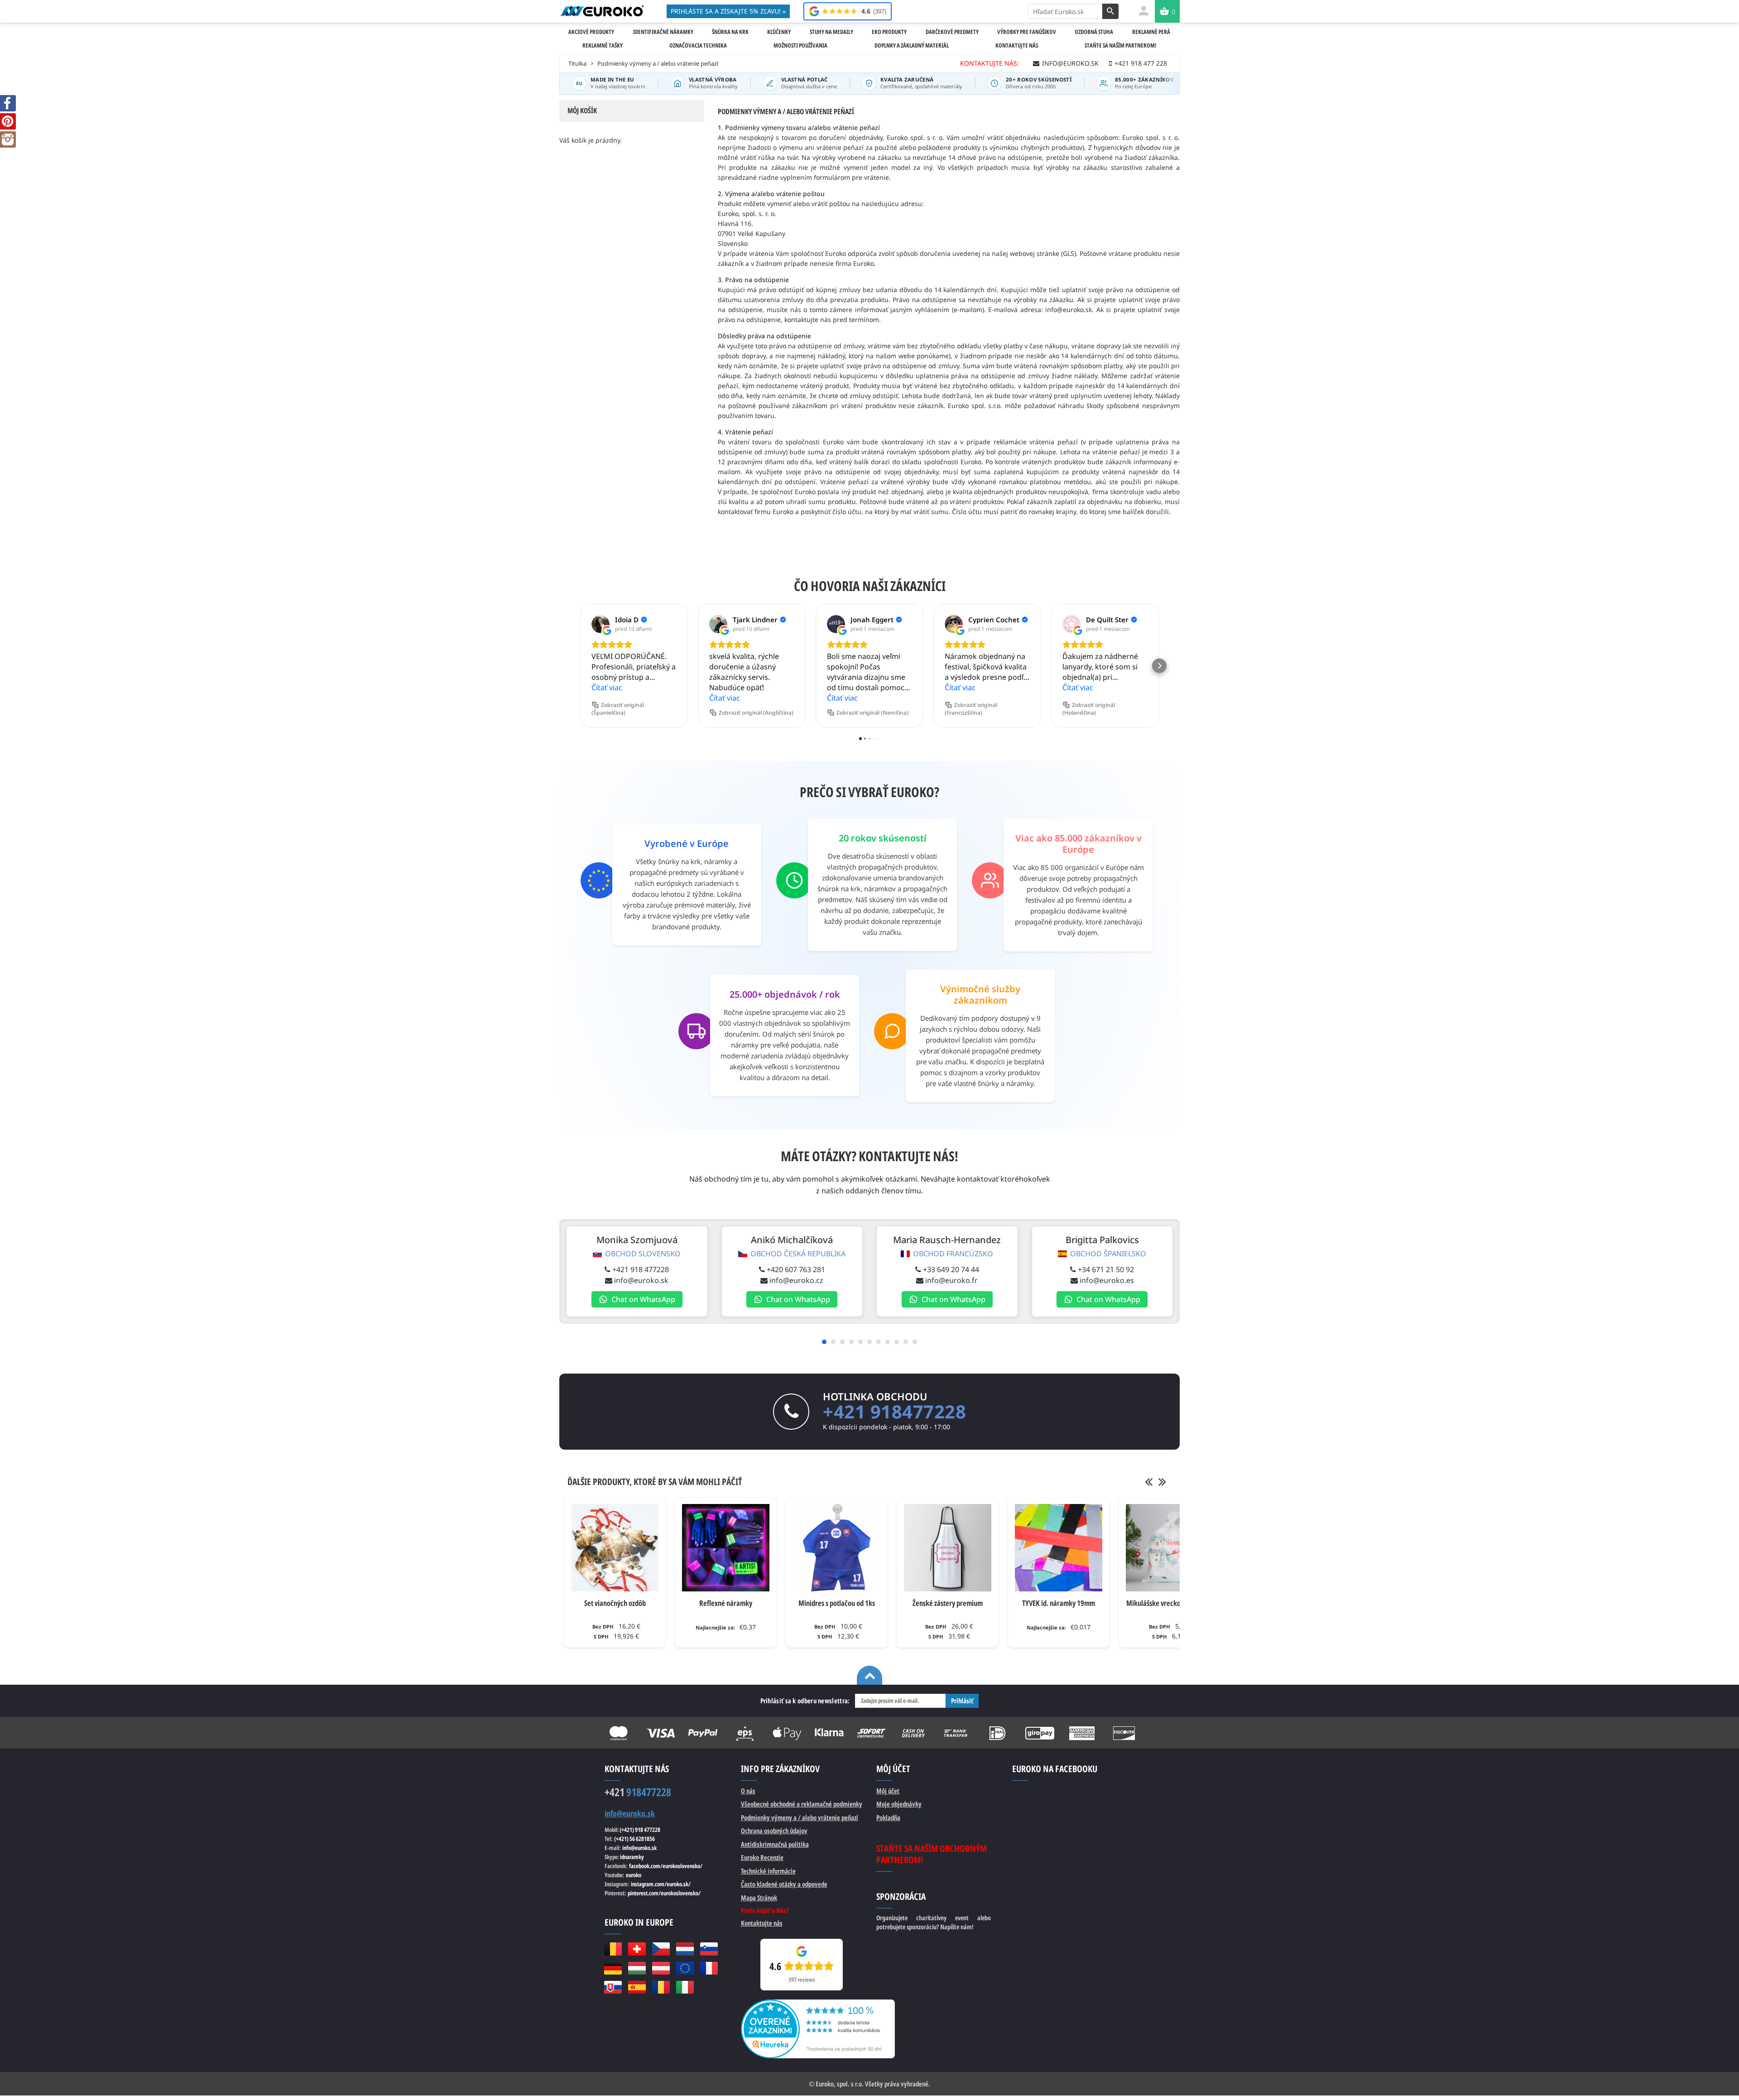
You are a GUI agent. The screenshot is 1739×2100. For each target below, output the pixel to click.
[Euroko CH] (637, 1949)
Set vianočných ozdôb (615, 1603)
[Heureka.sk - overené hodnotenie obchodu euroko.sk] (818, 2004)
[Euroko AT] (661, 1968)
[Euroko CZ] (661, 1949)
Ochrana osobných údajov (774, 1831)
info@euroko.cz (796, 1280)
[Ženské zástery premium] (948, 1548)
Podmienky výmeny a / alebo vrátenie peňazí (800, 1817)
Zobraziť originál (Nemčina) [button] (872, 713)
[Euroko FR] (709, 1968)
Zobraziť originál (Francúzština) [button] (971, 709)
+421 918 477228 (641, 1269)
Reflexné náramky (726, 1603)
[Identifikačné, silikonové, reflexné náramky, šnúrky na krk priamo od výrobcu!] (602, 11)
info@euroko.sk (641, 1280)
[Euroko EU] (685, 1968)
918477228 (638, 1792)
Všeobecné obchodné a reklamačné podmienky (802, 1804)
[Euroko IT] (685, 1987)
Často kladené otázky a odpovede (784, 1884)
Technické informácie (768, 1871)
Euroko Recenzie (762, 1857)
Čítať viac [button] (607, 687)
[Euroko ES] (637, 1987)
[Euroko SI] (709, 1949)
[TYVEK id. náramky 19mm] (1059, 1548)
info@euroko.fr (951, 1280)
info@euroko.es (1107, 1280)
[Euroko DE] (613, 1968)
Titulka (577, 63)
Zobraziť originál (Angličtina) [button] (756, 713)
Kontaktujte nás (762, 1923)
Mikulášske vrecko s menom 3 (1170, 1603)
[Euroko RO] (661, 1987)
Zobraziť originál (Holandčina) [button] (1089, 709)
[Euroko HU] (637, 1968)
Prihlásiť (962, 1701)
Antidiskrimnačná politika (775, 1844)
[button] (580, 666)
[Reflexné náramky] (726, 1548)
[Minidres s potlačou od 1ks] (837, 1548)
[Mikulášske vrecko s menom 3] (1170, 1548)
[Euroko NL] (685, 1949)
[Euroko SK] (613, 1987)
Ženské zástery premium (948, 1603)
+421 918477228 (894, 1411)
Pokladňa (888, 1817)
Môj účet (888, 1791)
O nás (748, 1791)
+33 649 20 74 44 (951, 1269)
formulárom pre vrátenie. (852, 177)
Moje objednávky (899, 1804)
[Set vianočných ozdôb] (615, 1548)
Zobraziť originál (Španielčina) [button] (618, 709)
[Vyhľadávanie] (1110, 11)
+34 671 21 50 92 (1106, 1269)
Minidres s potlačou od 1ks (837, 1603)
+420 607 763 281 (796, 1269)
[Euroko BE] (613, 1949)
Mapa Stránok (759, 1898)
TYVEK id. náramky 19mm (1059, 1603)
